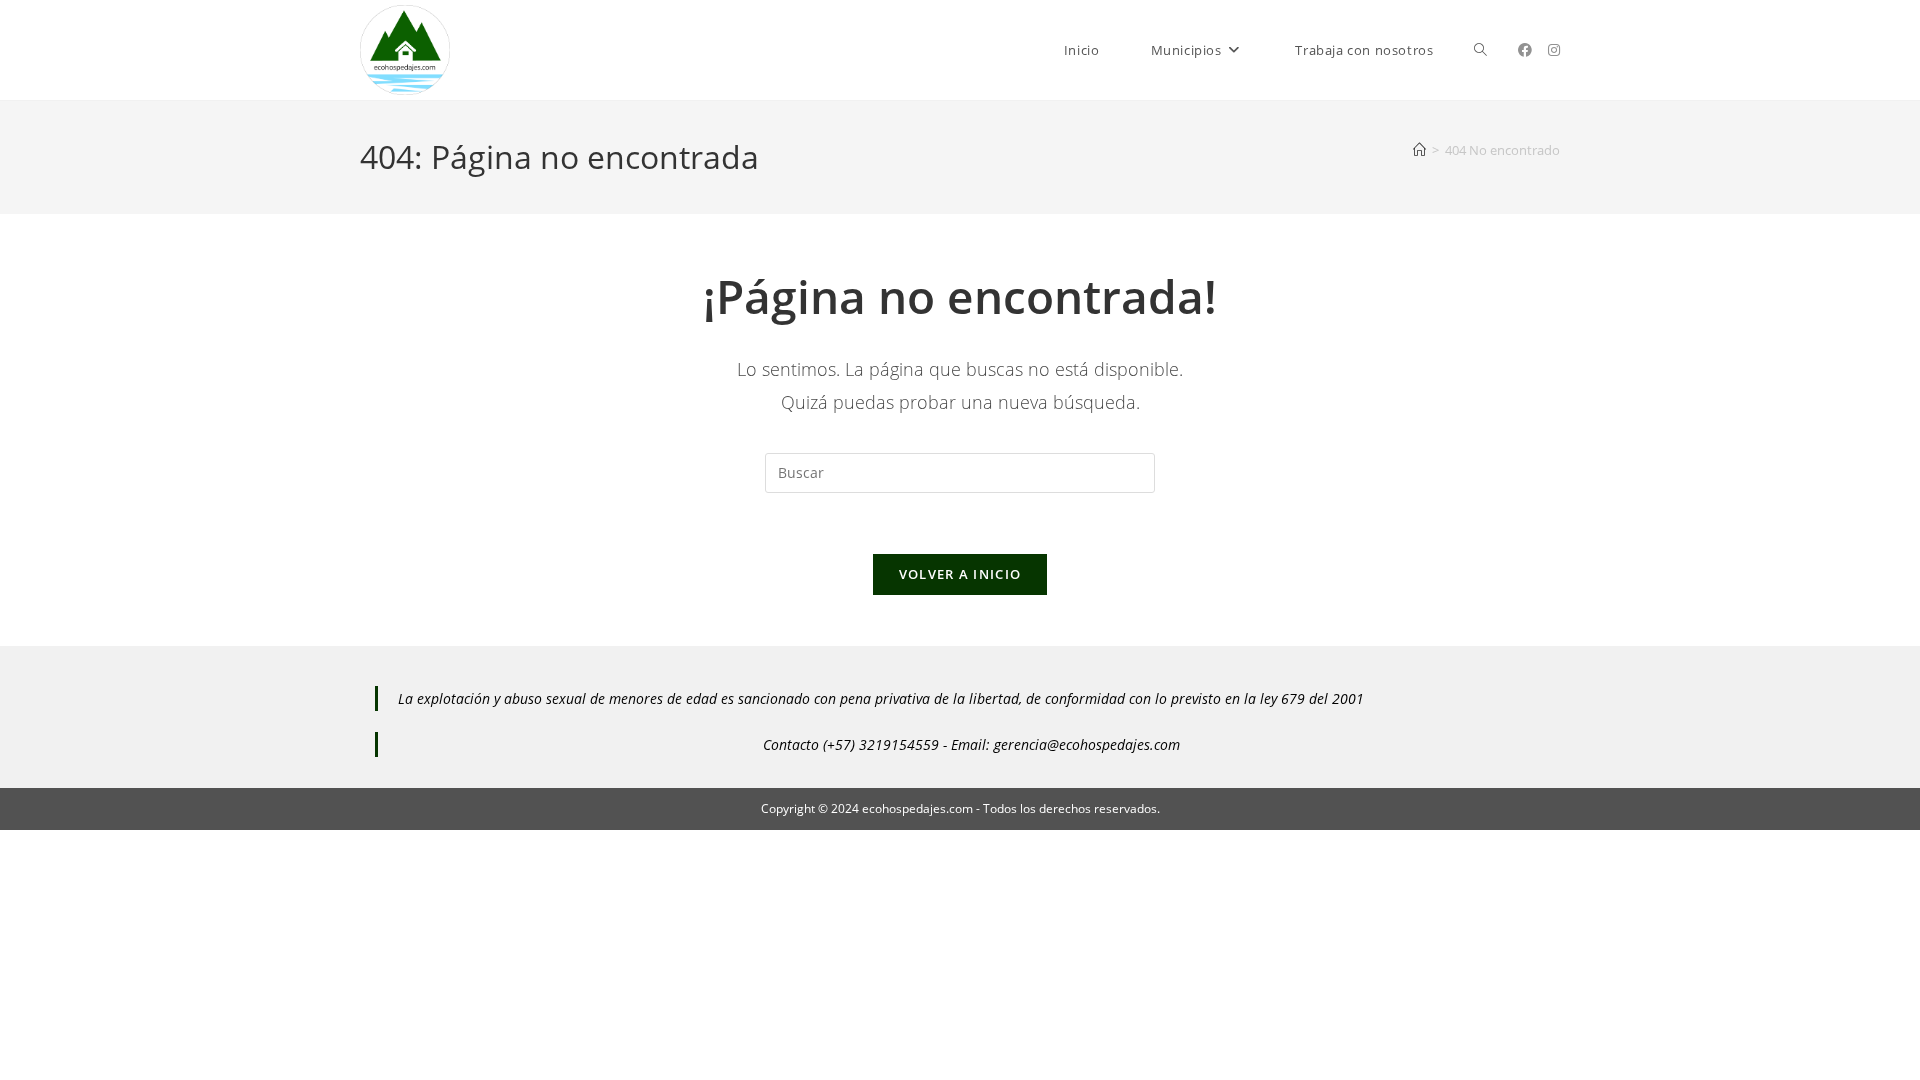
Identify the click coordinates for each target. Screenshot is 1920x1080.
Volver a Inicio (960, 574)
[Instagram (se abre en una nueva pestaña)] (1554, 50)
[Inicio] (1419, 150)
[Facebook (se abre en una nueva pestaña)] (1525, 50)
